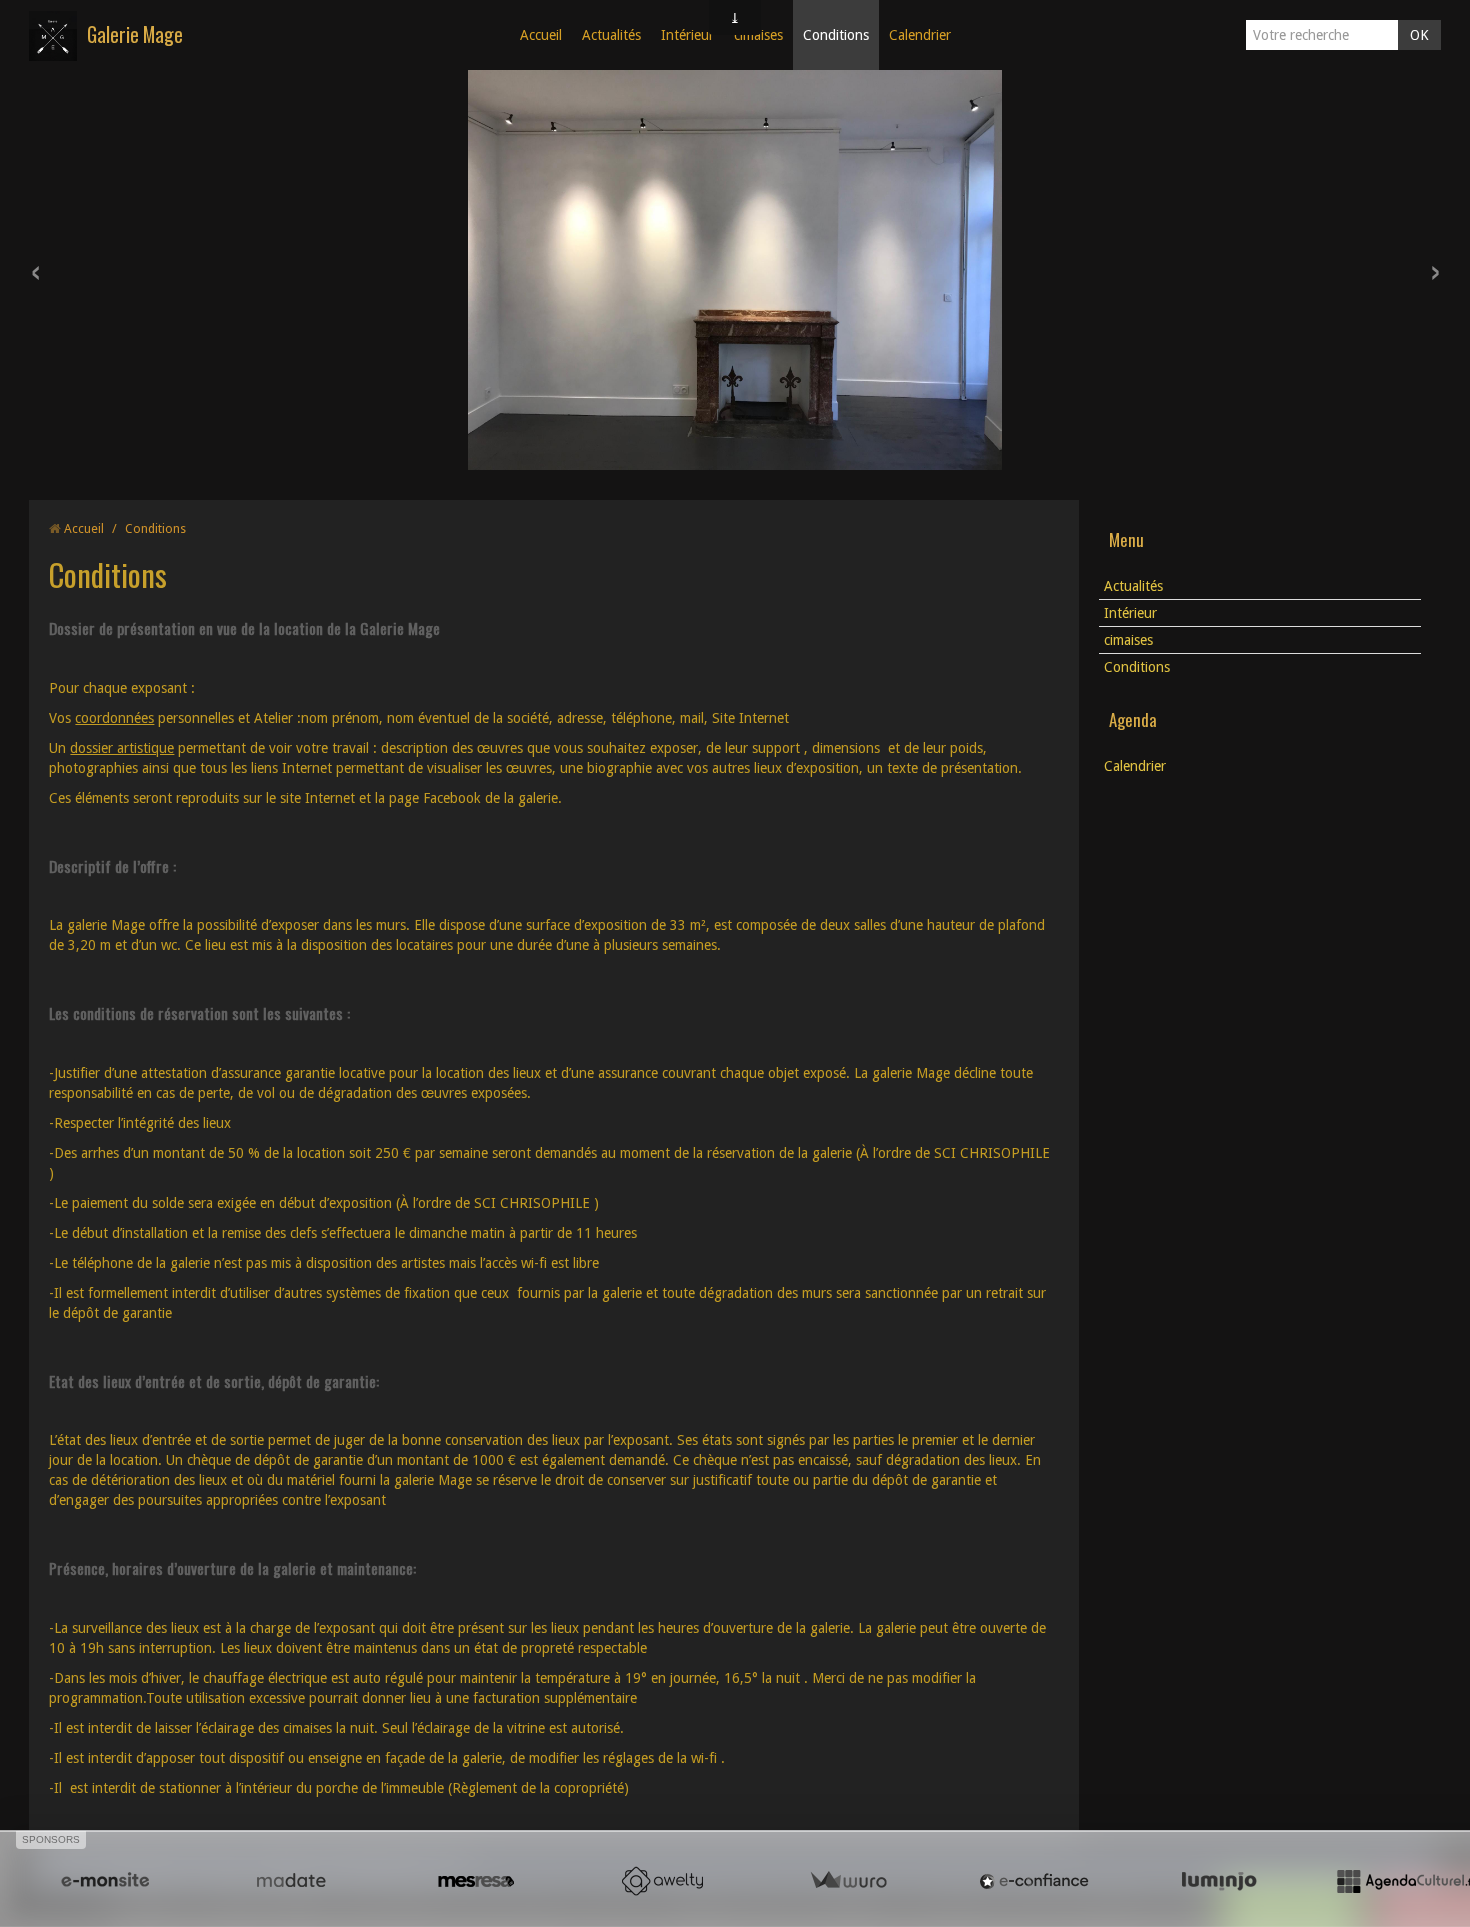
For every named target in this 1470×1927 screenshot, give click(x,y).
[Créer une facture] (848, 1881)
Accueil (541, 35)
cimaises (758, 35)
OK (1419, 35)
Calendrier (920, 35)
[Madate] (291, 1881)
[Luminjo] (1219, 1881)
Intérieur (687, 35)
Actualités (611, 35)
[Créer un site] (105, 1881)
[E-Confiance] (1034, 1881)
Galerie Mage (135, 34)
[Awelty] (662, 1881)
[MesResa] (476, 1881)
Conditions (836, 35)
